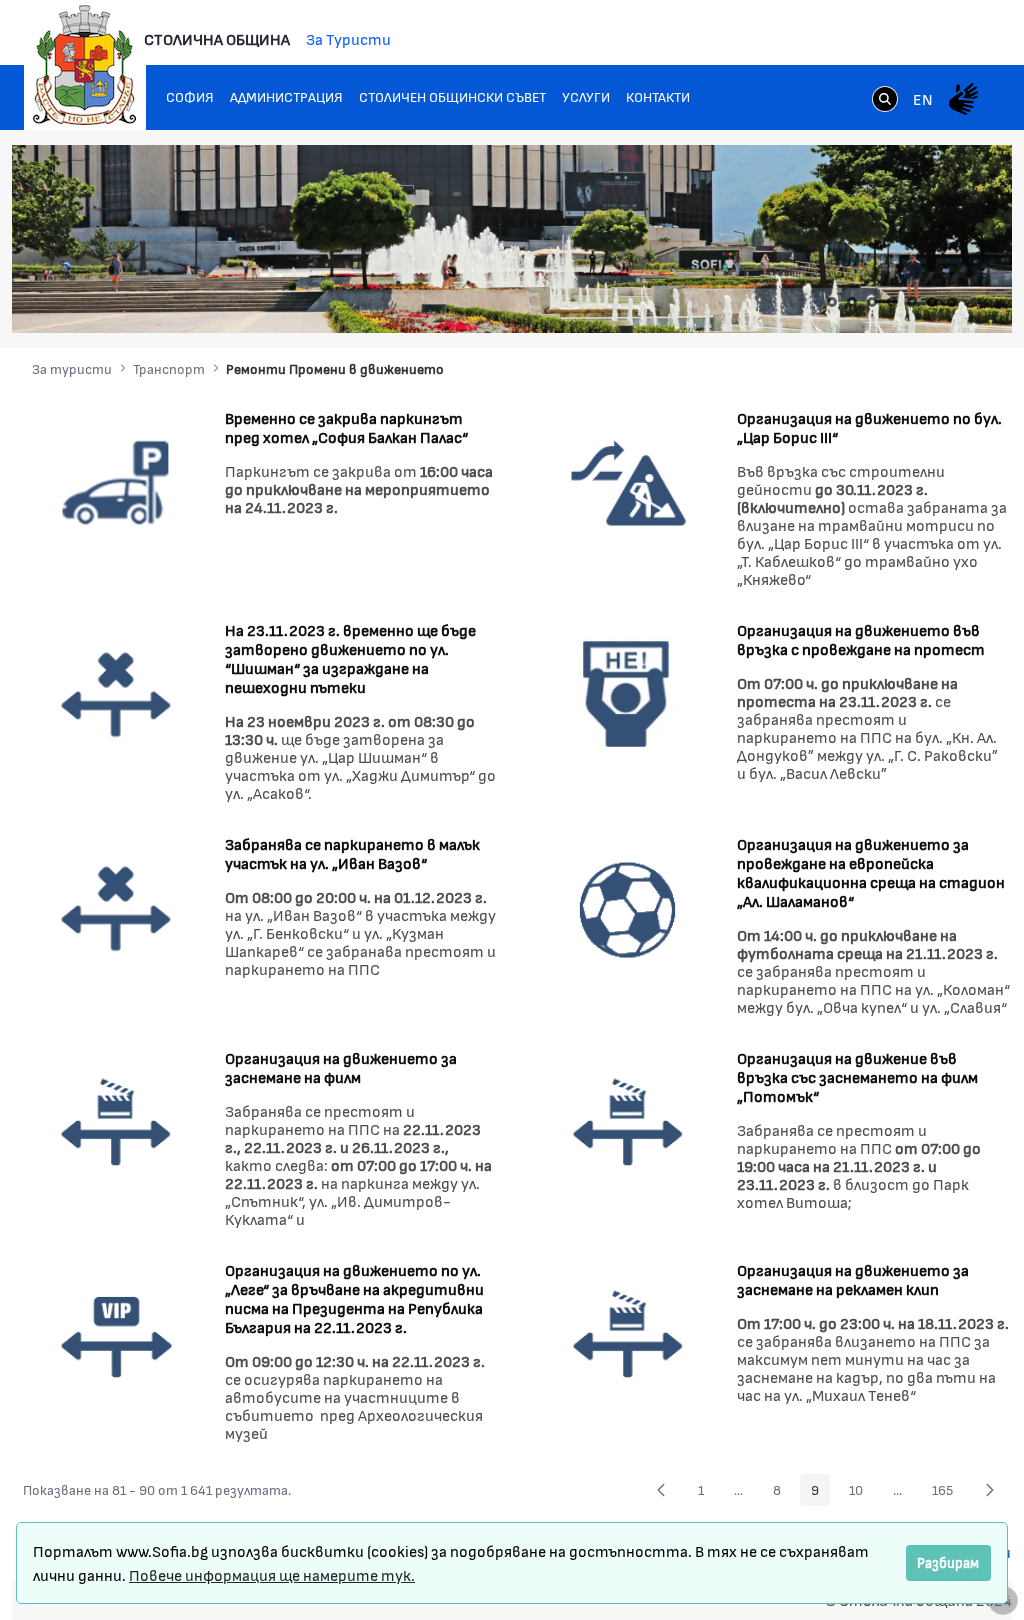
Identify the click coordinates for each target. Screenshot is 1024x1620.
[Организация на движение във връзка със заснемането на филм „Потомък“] (628, 1120)
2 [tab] (852, 302)
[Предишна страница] (661, 1490)
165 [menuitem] (948, 1493)
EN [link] (923, 98)
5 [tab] (912, 302)
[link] (885, 101)
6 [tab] (932, 302)
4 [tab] (892, 302)
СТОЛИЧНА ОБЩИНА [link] (217, 38)
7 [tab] (952, 302)
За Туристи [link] (348, 38)
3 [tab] (872, 302)
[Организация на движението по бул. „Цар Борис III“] (628, 480)
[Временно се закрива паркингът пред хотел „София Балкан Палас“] (116, 480)
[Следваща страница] (990, 1490)
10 (861, 1493)
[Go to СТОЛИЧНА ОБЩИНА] (85, 65)
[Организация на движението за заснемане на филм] (116, 1120)
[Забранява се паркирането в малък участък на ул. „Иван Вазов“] (116, 906)
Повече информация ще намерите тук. (272, 1574)
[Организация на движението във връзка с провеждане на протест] (628, 692)
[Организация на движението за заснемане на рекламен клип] (628, 1332)
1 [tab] (832, 302)
